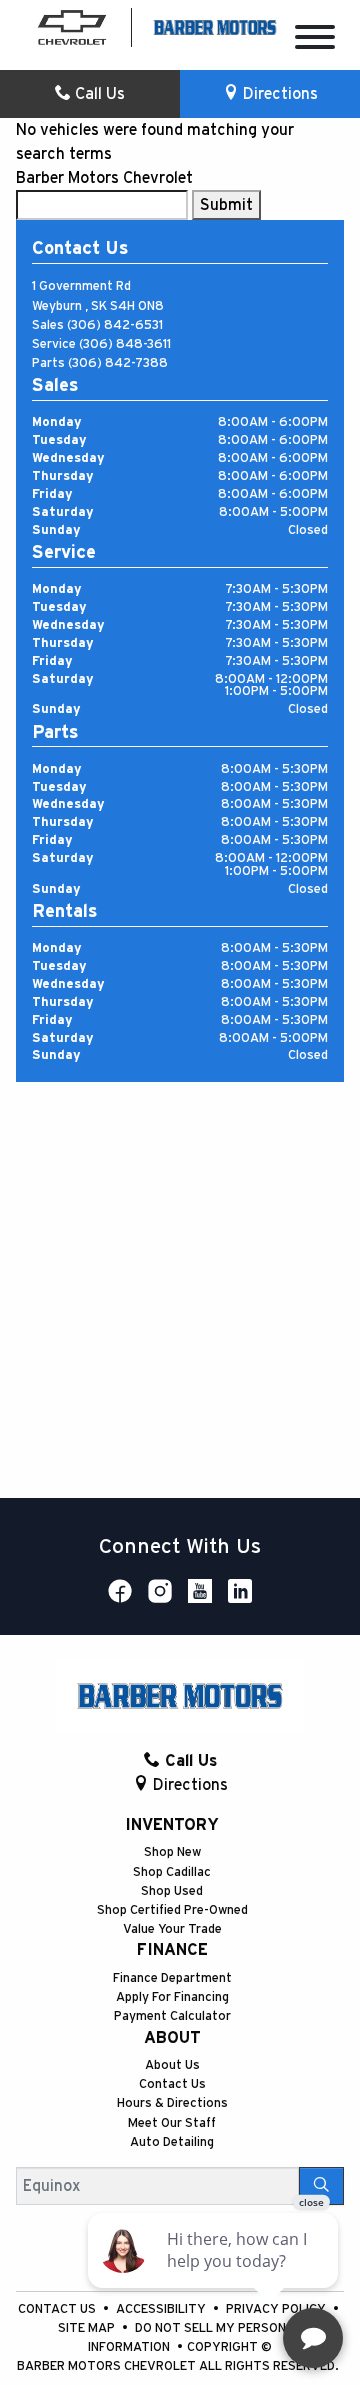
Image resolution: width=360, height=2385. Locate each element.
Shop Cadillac (172, 1872)
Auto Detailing (172, 2142)
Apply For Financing (172, 1997)
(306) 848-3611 (125, 344)
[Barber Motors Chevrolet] (215, 26)
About (172, 2038)
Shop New (172, 1852)
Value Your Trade (172, 1929)
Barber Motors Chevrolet (104, 178)
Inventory (172, 1825)
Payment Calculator (172, 2016)
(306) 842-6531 (115, 325)
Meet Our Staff (172, 2123)
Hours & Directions (172, 2103)
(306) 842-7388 (118, 363)
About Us (172, 2065)
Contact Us (172, 2084)
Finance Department (172, 1978)
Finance (172, 1950)
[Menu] (315, 40)
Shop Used (172, 1891)
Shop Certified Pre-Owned (172, 1910)
